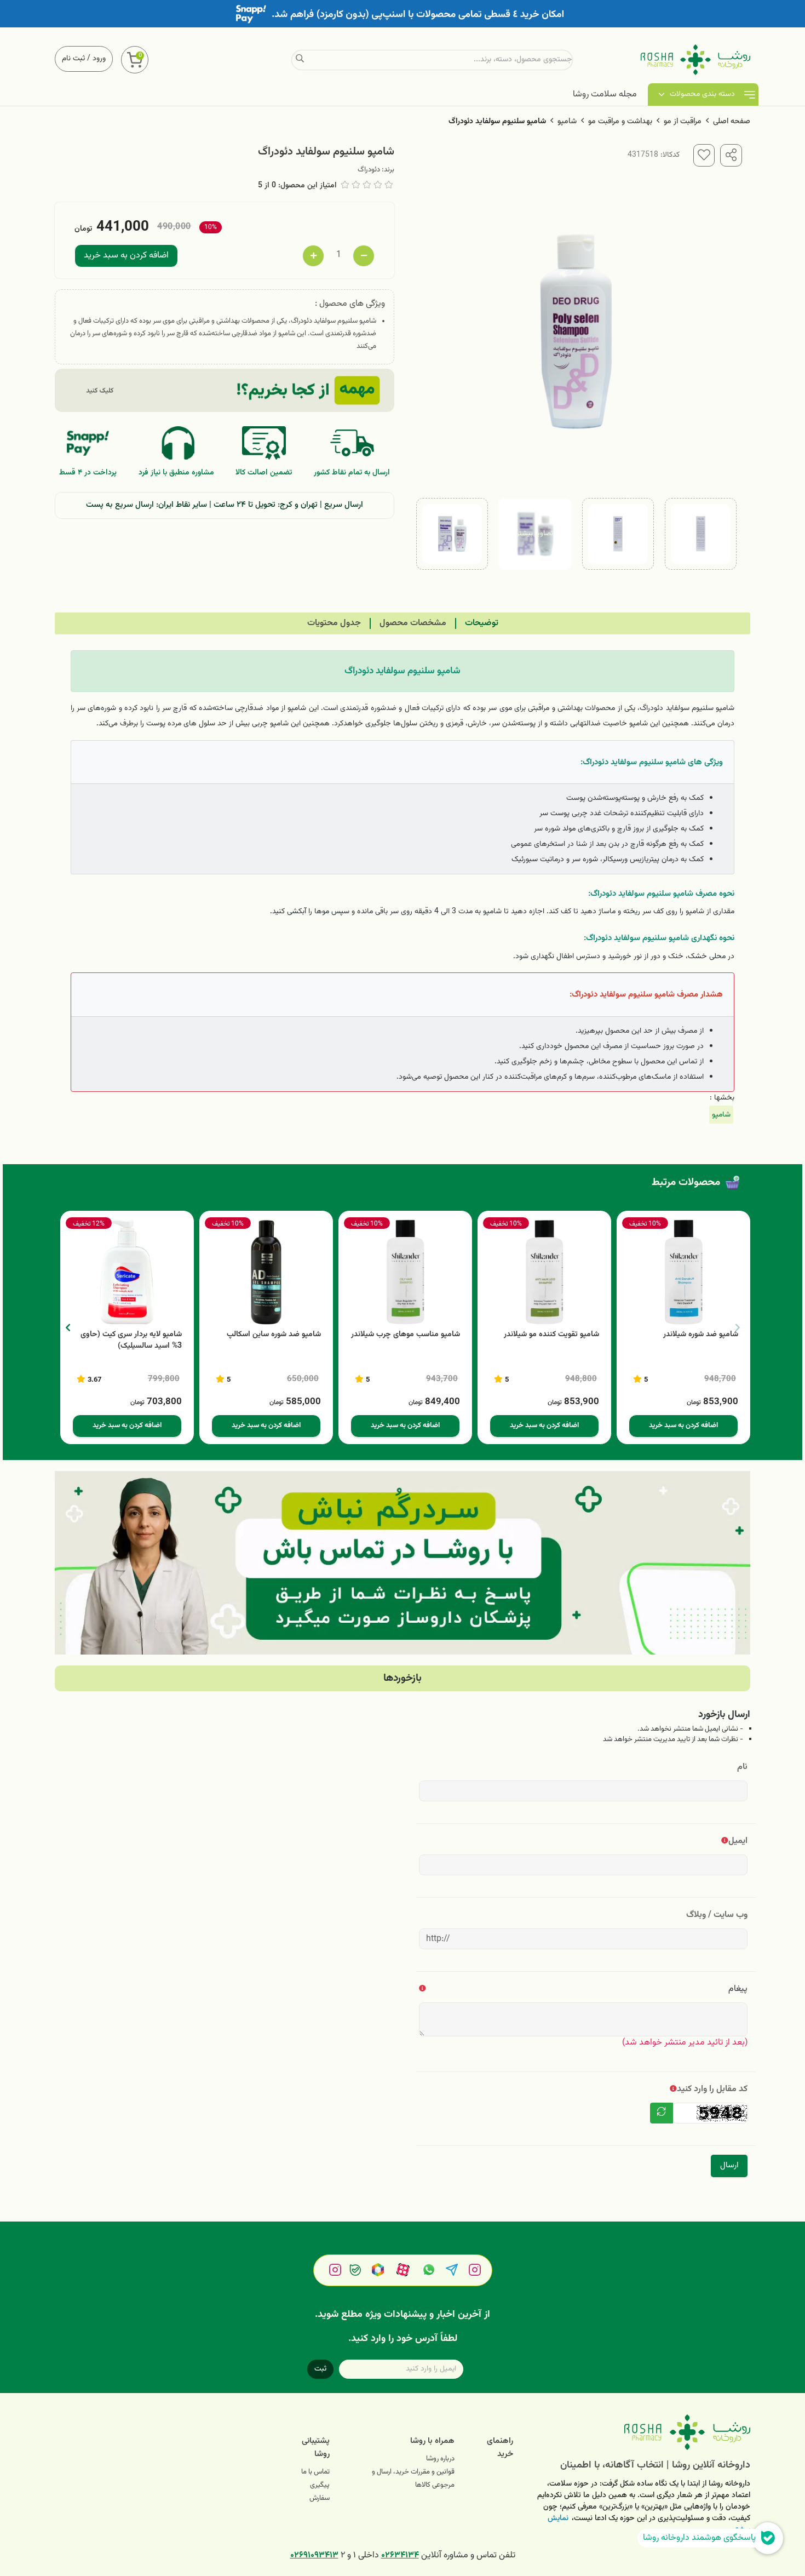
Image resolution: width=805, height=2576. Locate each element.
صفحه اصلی (732, 122)
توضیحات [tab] (482, 623)
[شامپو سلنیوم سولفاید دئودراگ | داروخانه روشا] (640, 2432)
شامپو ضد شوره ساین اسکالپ (274, 1335)
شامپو (567, 122)
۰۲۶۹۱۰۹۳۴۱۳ (314, 2555)
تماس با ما (315, 2472)
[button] (68, 1327)
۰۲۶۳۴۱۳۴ (400, 2555)
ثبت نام (73, 59)
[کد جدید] (662, 2113)
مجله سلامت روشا (605, 95)
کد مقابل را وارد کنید (712, 2089)
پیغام (738, 1989)
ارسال (729, 2165)
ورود (99, 59)
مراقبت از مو (683, 122)
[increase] (313, 256)
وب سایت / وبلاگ (717, 1915)
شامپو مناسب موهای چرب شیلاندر (406, 1335)
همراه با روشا (432, 2441)
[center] (300, 60)
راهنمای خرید (500, 2448)
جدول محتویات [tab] (334, 623)
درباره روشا (440, 2459)
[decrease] (364, 256)
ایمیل (738, 1841)
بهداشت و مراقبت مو (620, 122)
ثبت (320, 2369)
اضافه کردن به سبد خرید (126, 256)
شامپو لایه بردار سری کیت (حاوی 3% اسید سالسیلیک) (131, 1341)
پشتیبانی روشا (316, 2448)
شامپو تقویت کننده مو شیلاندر (551, 1335)
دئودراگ (369, 170)
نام (742, 1767)
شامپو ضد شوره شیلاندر (701, 1335)
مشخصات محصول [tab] (413, 623)
